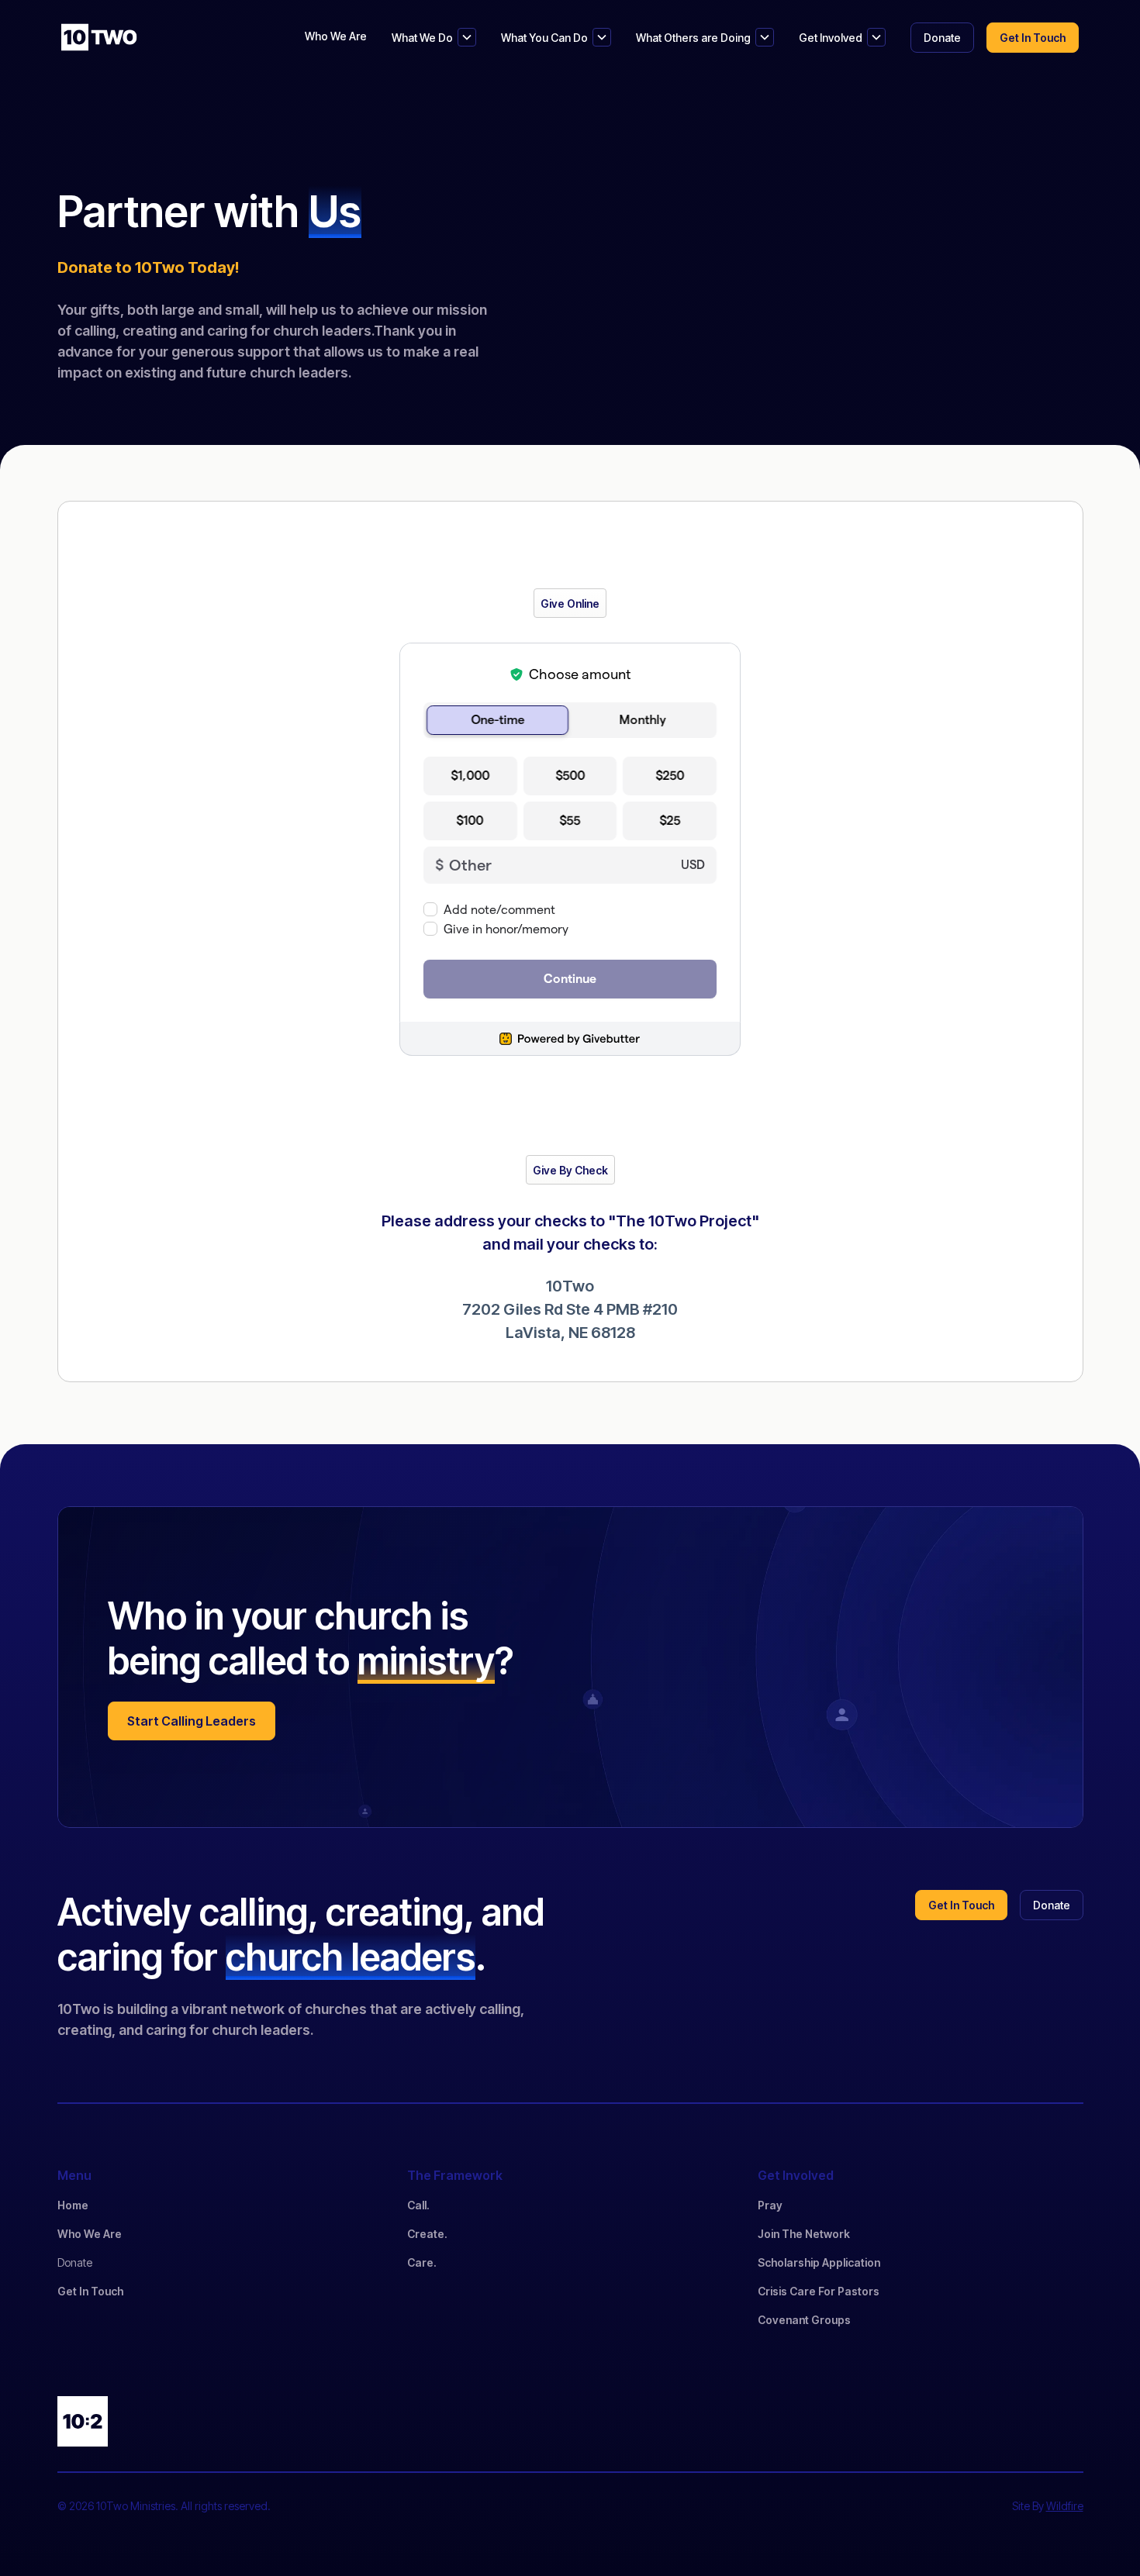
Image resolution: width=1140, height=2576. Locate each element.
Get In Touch (90, 2291)
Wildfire (1065, 2506)
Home (73, 2205)
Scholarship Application (819, 2262)
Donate (75, 2262)
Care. (422, 2262)
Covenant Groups (804, 2320)
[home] (99, 37)
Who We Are (336, 36)
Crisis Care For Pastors (819, 2291)
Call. (418, 2205)
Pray (770, 2205)
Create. (427, 2234)
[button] (434, 37)
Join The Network (804, 2234)
